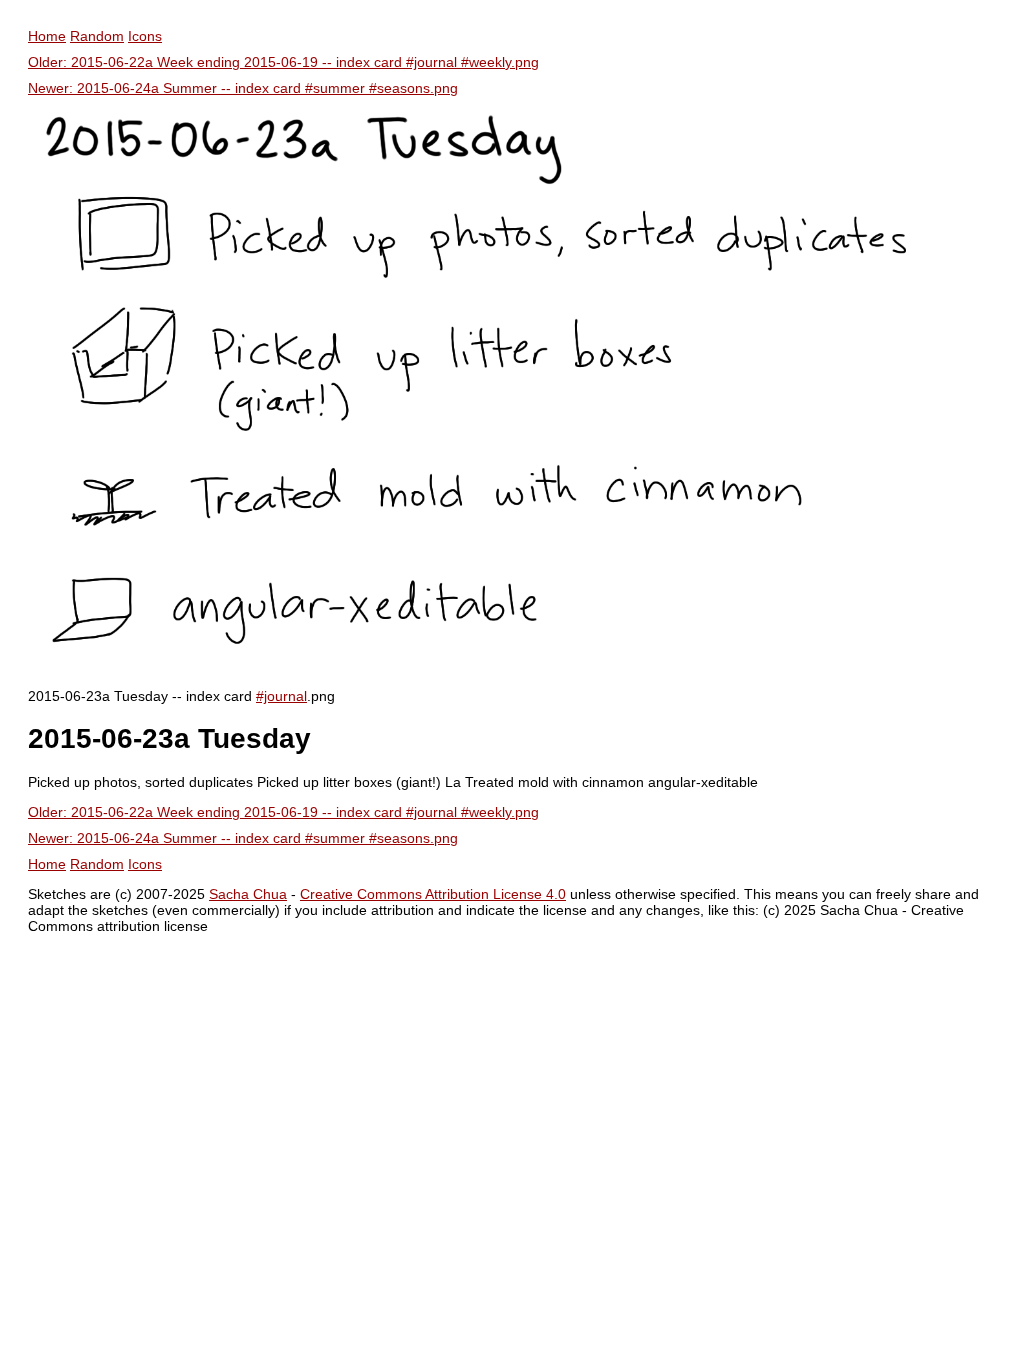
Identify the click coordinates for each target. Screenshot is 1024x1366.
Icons (145, 36)
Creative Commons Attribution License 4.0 (433, 894)
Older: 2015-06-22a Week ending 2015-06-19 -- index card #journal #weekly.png (283, 62)
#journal (281, 696)
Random (97, 36)
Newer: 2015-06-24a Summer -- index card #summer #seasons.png (243, 88)
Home (47, 36)
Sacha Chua (248, 894)
